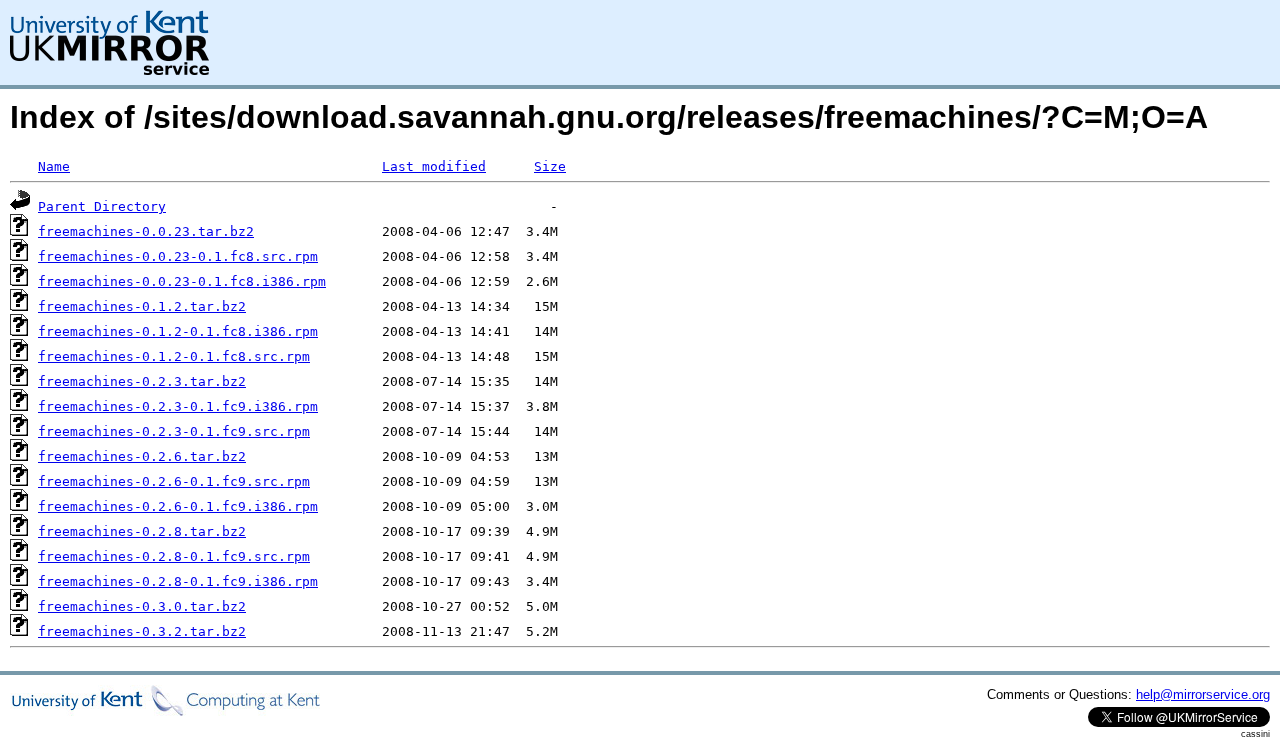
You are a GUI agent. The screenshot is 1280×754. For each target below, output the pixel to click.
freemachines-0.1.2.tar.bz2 (142, 306)
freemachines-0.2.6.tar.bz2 (142, 456)
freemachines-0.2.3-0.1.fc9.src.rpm (174, 431)
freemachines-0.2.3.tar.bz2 (142, 381)
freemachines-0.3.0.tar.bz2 (142, 606)
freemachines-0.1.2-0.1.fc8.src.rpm (174, 356)
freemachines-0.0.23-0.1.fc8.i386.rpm (182, 281)
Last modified (434, 166)
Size (550, 166)
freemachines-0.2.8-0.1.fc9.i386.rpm (178, 581)
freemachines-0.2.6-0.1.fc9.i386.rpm (178, 506)
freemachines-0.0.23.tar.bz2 (146, 231)
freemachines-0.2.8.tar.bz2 (142, 531)
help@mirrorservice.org (1203, 694)
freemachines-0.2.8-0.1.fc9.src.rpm (174, 556)
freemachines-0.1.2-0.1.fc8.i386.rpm (178, 331)
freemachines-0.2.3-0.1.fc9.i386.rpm (178, 406)
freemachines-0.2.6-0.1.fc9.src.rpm (174, 481)
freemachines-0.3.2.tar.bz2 (142, 631)
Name (54, 166)
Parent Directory (102, 206)
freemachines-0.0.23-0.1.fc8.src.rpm (178, 256)
